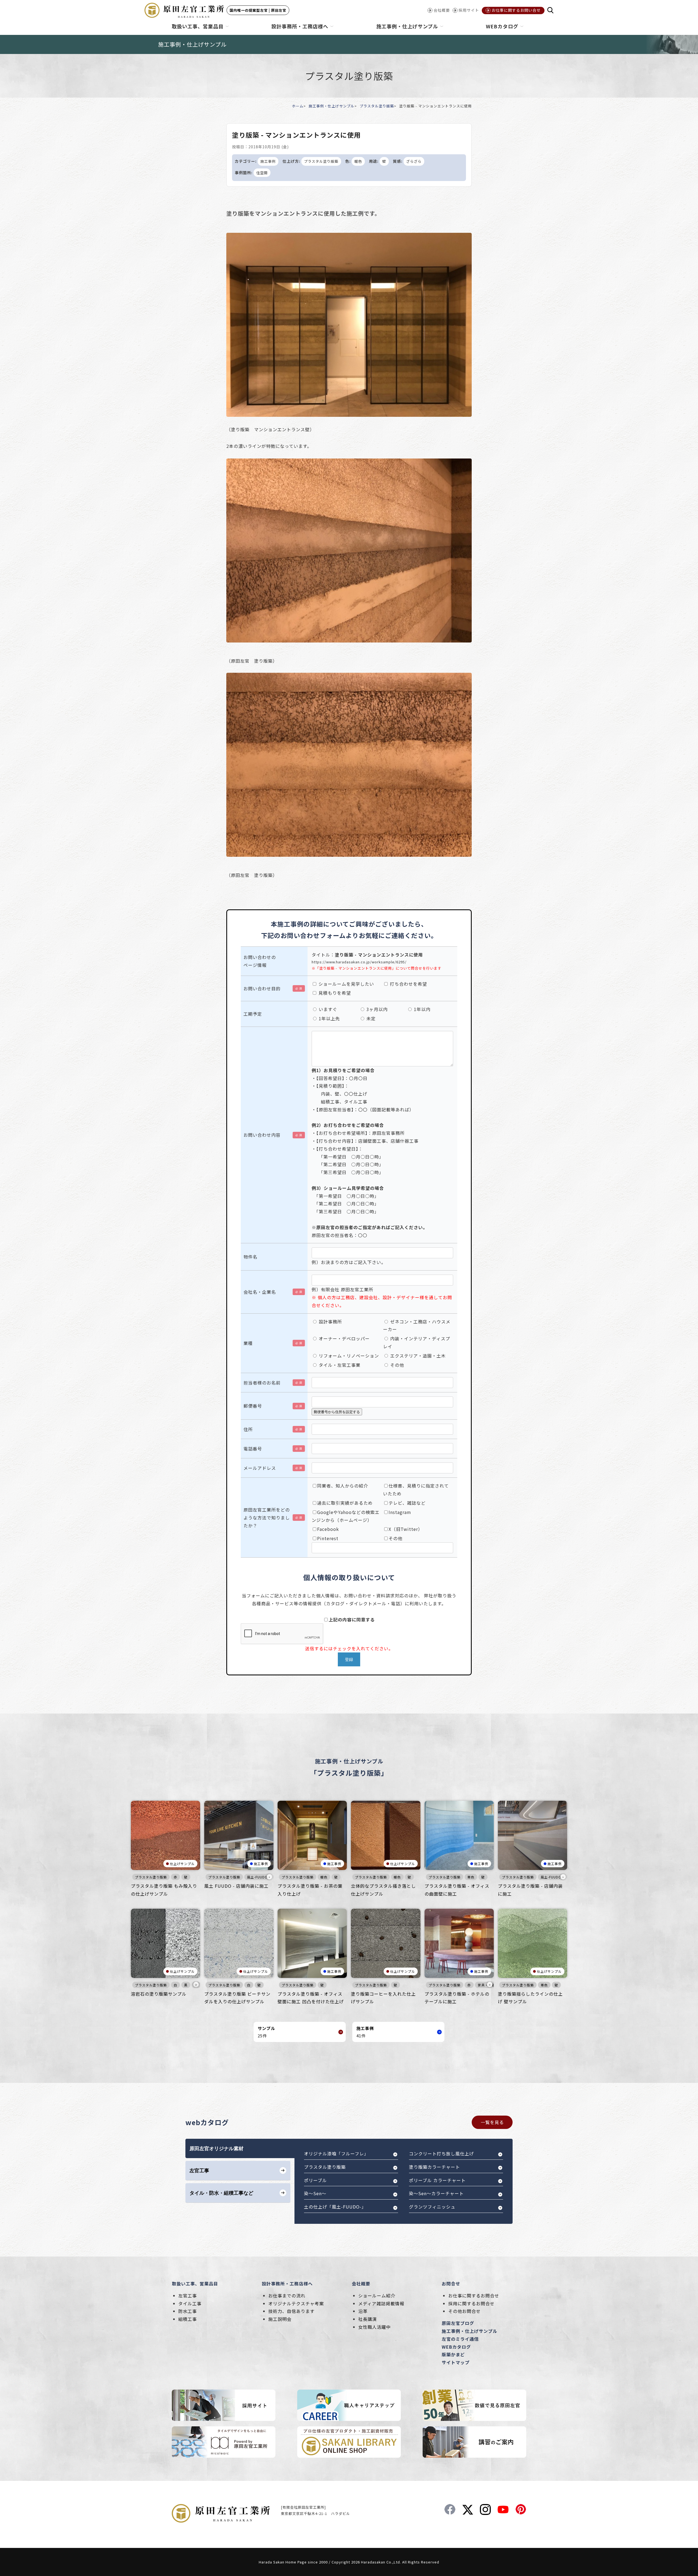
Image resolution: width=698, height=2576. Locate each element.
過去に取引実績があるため (345, 1503)
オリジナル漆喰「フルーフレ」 (336, 2153)
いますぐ (327, 1009)
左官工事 (188, 2296)
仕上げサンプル (182, 1864)
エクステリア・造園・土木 (417, 1356)
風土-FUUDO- (258, 1877)
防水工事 (188, 2311)
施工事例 (268, 161)
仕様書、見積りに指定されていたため (416, 1490)
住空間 (262, 173)
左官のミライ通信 (460, 2339)
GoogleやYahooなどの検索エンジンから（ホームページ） (346, 1516)
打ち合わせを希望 (408, 984)
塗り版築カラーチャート (434, 2167)
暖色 (358, 161)
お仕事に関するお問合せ (474, 2296)
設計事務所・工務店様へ (287, 2284)
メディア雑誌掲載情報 (381, 2303)
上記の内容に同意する (352, 1619)
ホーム (298, 106)
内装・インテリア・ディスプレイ (417, 1342)
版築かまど (453, 2354)
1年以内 (422, 1009)
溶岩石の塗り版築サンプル (159, 1994)
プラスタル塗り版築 (377, 106)
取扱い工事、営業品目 (195, 2284)
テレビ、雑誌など (407, 1503)
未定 (370, 1018)
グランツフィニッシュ (432, 2207)
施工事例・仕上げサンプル (332, 106)
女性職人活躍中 (374, 2327)
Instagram (400, 1512)
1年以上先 (329, 1018)
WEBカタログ (456, 2347)
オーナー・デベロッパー (344, 1338)
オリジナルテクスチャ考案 (296, 2303)
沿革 (363, 2311)
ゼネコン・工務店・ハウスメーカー (417, 1325)
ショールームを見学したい (346, 984)
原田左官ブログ (458, 2323)
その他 (396, 1365)
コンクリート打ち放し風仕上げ (441, 2153)
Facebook (328, 1529)
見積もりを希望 (334, 993)
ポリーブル (315, 2180)
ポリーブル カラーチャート (437, 2180)
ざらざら (414, 161)
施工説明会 (280, 2319)
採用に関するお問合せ (471, 2303)
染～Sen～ (315, 2193)
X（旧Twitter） (406, 1529)
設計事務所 (330, 1322)
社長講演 (368, 2319)
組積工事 (188, 2319)
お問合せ (451, 2284)
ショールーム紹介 (377, 2296)
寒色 (471, 1877)
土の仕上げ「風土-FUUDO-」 (335, 2207)
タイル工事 (190, 2303)
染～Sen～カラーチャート (436, 2193)
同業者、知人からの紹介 (343, 1486)
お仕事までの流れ (287, 2296)
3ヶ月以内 (376, 1009)
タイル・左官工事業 (339, 1365)
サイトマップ (456, 2362)
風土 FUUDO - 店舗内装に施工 (236, 1886)
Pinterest (328, 1538)
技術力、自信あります (291, 2311)
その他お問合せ (464, 2311)
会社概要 (361, 2284)
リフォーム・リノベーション (348, 1356)
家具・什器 (487, 1985)
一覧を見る (492, 2122)
